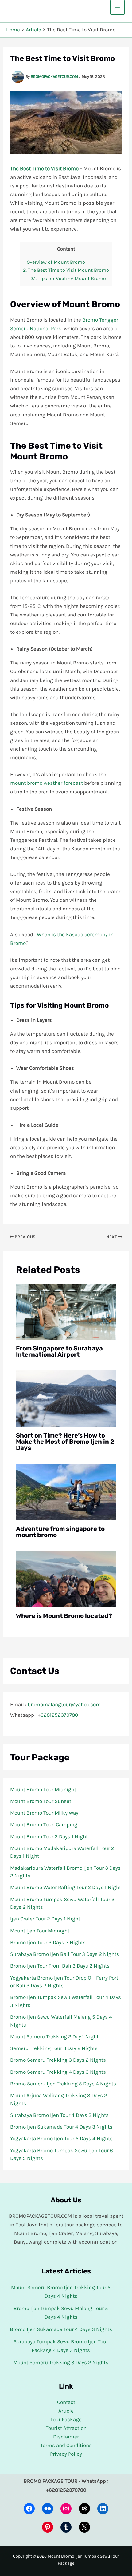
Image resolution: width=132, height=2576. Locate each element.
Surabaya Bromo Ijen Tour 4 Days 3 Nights (59, 2115)
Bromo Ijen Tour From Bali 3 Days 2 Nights (60, 1966)
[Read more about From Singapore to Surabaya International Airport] (66, 1311)
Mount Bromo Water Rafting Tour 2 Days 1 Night (66, 1887)
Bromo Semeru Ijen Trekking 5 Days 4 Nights (63, 2084)
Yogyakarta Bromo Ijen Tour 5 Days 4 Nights (61, 2138)
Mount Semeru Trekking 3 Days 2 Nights (61, 2362)
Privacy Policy (66, 2454)
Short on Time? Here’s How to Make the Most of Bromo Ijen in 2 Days (65, 1442)
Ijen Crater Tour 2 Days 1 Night (45, 1919)
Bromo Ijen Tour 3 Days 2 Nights (48, 1942)
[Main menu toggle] (118, 7)
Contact (66, 2402)
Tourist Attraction (66, 2428)
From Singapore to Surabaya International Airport (59, 1351)
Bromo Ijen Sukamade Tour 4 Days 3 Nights (61, 2127)
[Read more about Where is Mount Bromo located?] (66, 1579)
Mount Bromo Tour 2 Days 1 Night (49, 1836)
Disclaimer (66, 2437)
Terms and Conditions (66, 2445)
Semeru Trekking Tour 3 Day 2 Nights (54, 2048)
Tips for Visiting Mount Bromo (68, 278)
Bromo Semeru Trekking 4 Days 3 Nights (58, 2072)
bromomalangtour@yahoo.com (64, 1704)
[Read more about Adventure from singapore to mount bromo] (66, 1491)
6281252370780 (59, 1715)
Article (66, 2411)
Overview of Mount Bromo (54, 262)
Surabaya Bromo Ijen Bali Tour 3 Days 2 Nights (65, 1954)
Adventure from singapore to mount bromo (60, 1532)
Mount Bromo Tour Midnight (43, 1789)
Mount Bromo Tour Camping (44, 1824)
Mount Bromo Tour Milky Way (44, 1813)
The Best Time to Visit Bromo (44, 168)
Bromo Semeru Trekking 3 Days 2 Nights (58, 2060)
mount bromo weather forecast (47, 783)
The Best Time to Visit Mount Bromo (66, 270)
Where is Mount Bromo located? (64, 1616)
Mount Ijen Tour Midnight (40, 1931)
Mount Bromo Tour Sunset (41, 1801)
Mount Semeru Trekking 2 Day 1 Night (54, 2036)
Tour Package (66, 2419)
